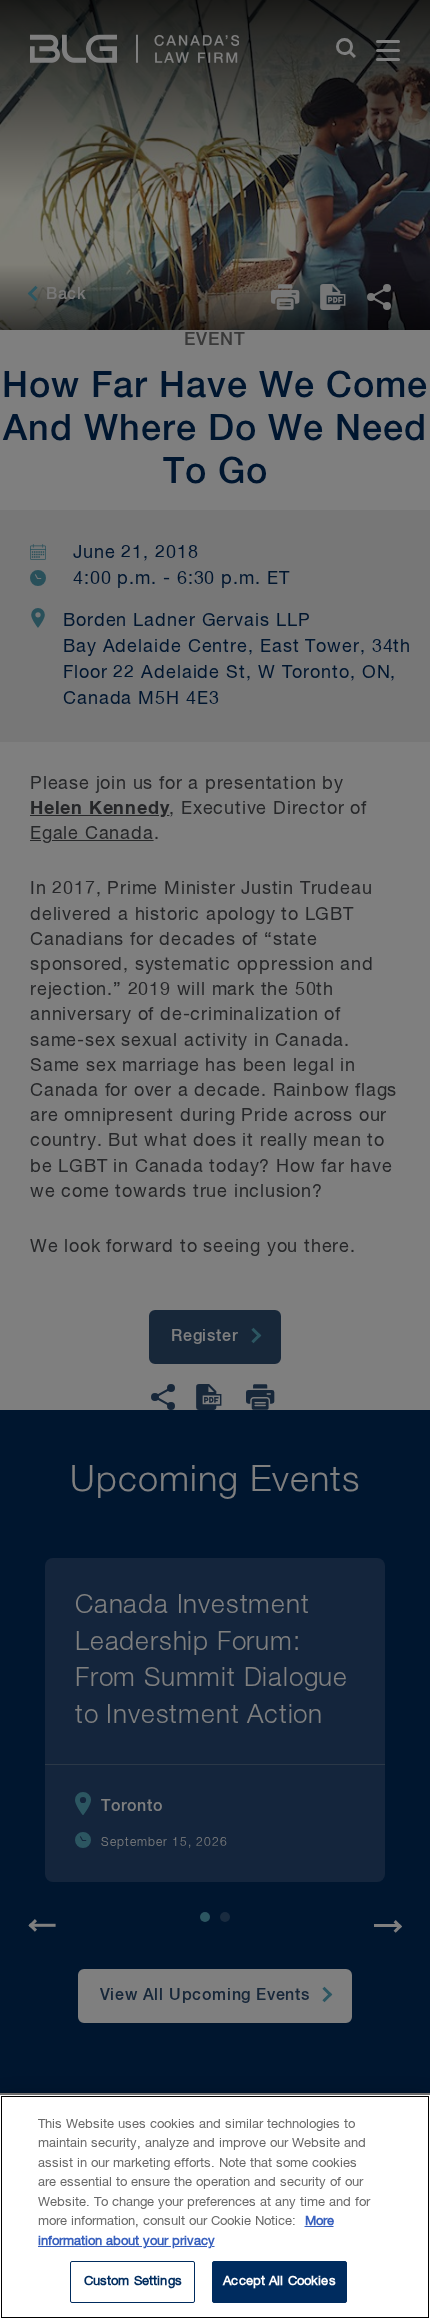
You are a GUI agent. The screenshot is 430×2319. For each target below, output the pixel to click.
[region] (215, 2207)
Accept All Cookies (279, 2281)
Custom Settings (133, 2281)
